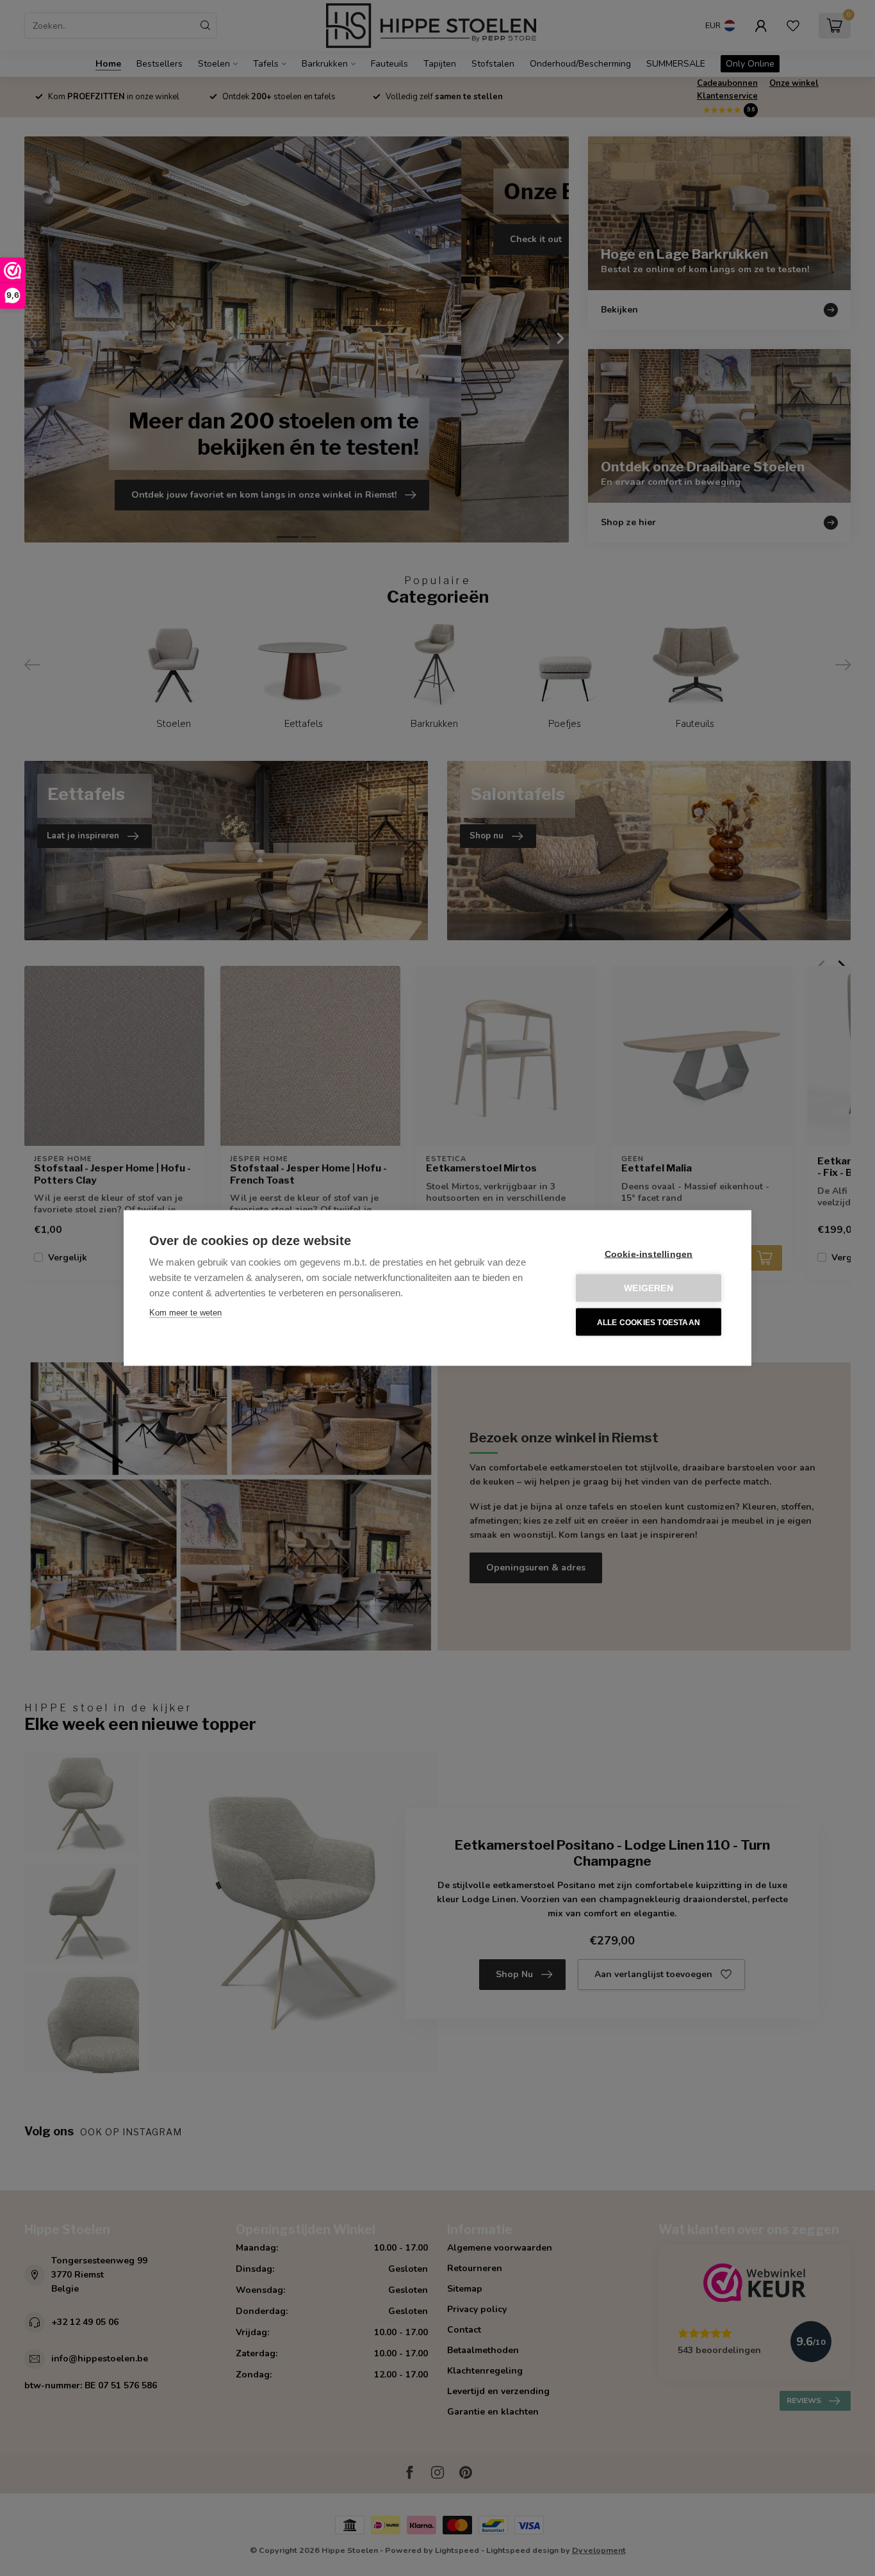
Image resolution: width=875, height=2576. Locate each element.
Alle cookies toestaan (649, 1322)
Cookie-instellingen (649, 1254)
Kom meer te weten (185, 1313)
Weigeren (649, 1288)
